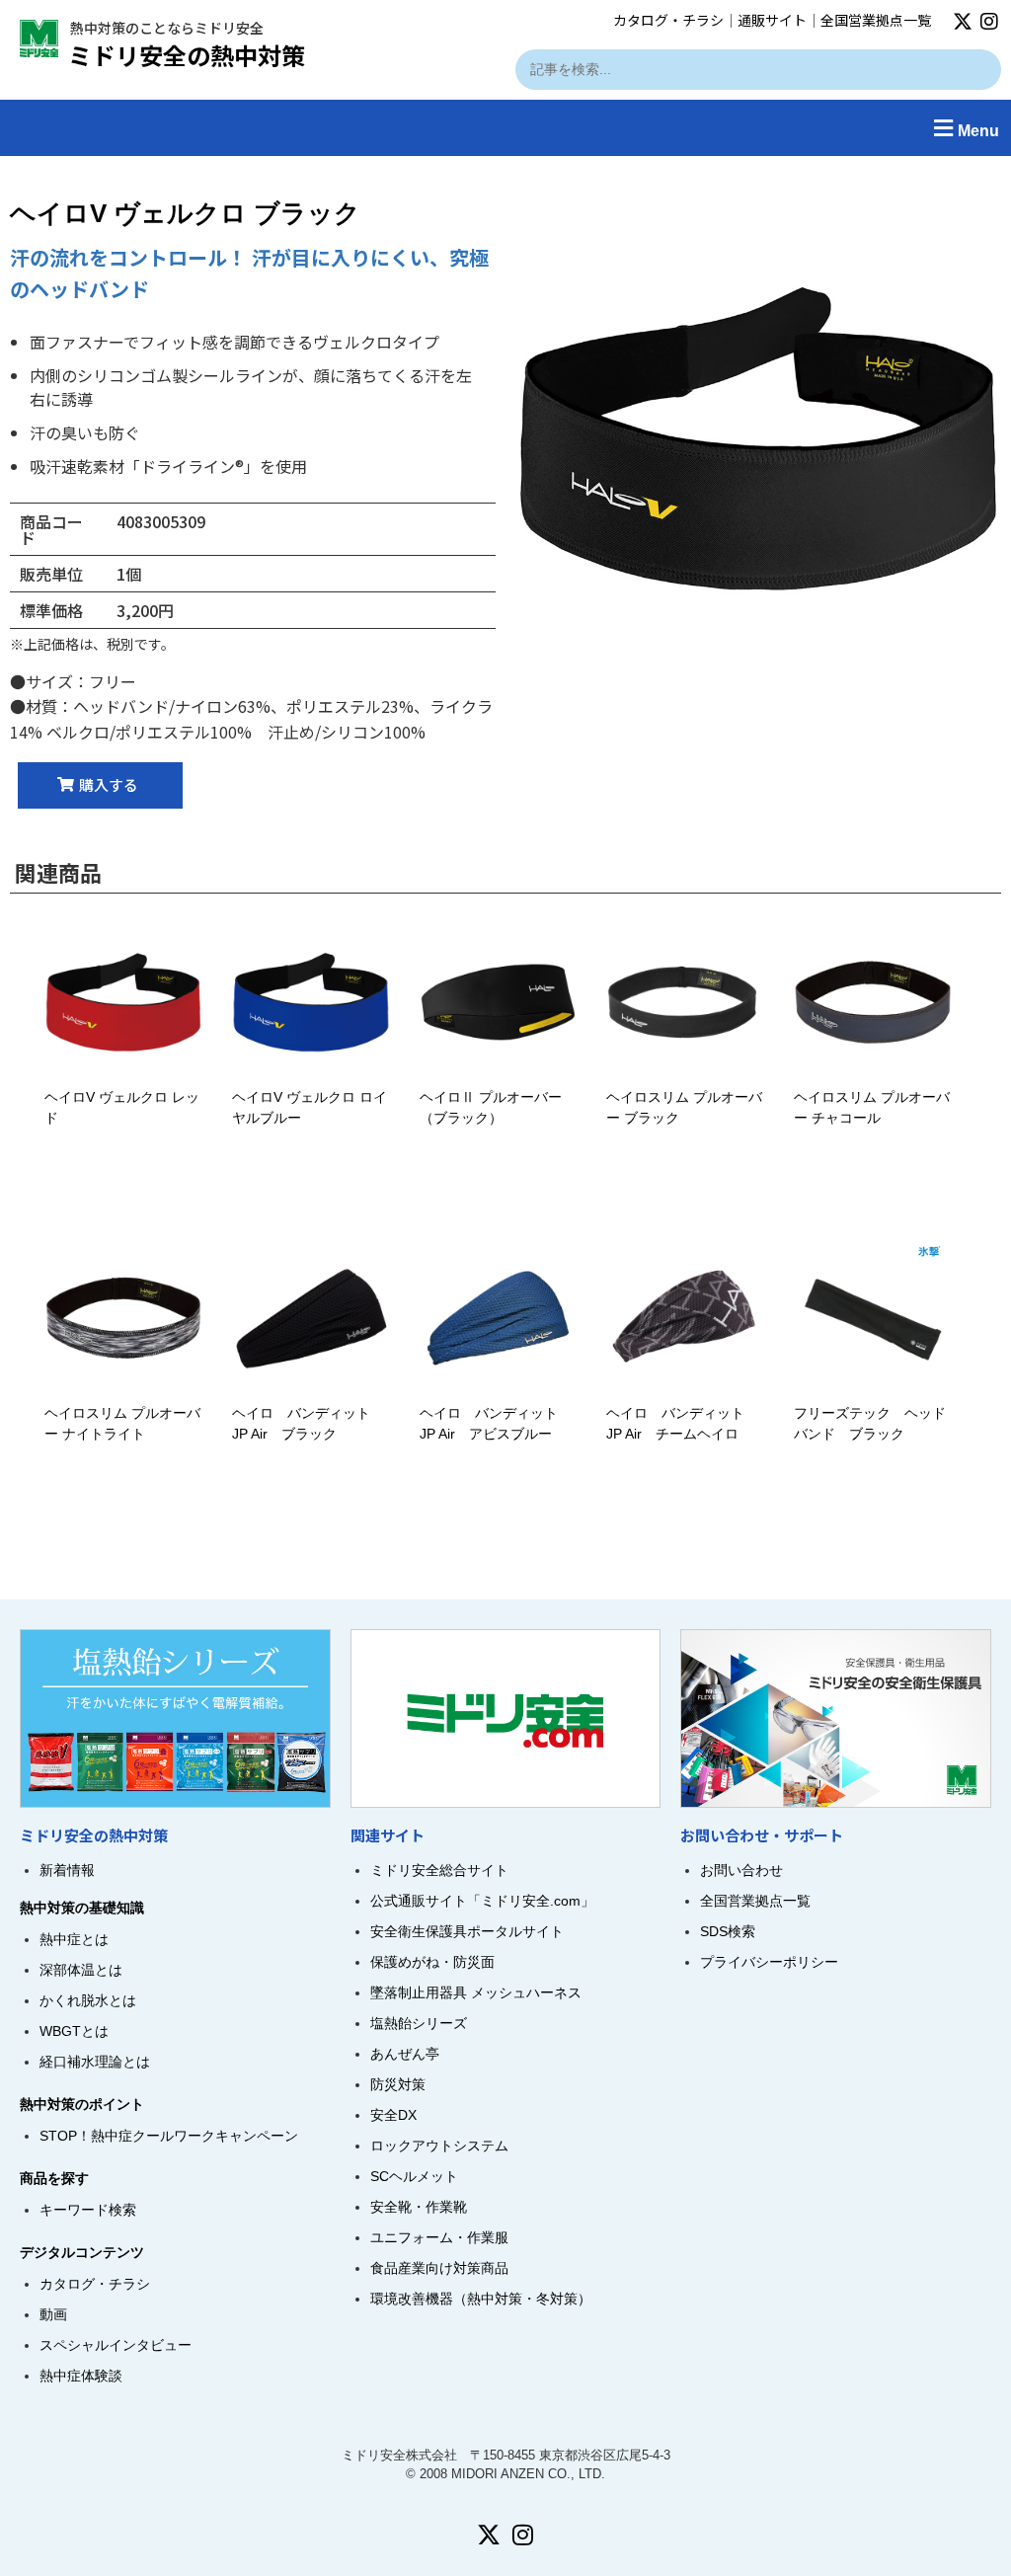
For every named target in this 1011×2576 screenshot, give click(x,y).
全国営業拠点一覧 (876, 20)
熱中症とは (74, 1939)
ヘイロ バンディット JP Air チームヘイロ (675, 1423)
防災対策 (398, 2084)
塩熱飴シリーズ (419, 2023)
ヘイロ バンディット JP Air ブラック (301, 1423)
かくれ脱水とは (88, 2000)
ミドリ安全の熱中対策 (187, 55)
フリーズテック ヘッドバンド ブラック (870, 1423)
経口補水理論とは (95, 2062)
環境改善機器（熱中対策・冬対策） (481, 2299)
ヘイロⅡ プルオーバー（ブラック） (491, 1107)
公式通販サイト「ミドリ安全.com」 (482, 1901)
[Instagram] (989, 22)
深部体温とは (81, 1970)
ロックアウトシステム (439, 2146)
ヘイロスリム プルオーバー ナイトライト (122, 1423)
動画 (53, 2314)
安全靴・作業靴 (419, 2207)
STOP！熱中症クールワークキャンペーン (169, 2136)
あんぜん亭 (405, 2054)
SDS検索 (728, 1931)
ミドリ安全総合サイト (439, 1870)
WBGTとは (74, 2031)
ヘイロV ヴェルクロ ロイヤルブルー (310, 1107)
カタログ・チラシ (668, 20)
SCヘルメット (414, 2176)
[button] (505, 128)
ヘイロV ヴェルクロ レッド (122, 1107)
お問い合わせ (741, 1870)
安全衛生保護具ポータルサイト (467, 1931)
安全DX (393, 2115)
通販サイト (772, 20)
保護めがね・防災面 (432, 1962)
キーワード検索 (88, 2210)
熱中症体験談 (81, 2376)
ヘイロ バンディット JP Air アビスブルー (489, 1423)
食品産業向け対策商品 (439, 2268)
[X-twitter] (963, 22)
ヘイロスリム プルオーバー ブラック (684, 1107)
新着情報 (67, 1870)
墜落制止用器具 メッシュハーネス (476, 1992)
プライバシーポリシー (769, 1962)
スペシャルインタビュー (116, 2345)
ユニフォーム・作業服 (439, 2237)
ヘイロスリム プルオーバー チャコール (872, 1107)
